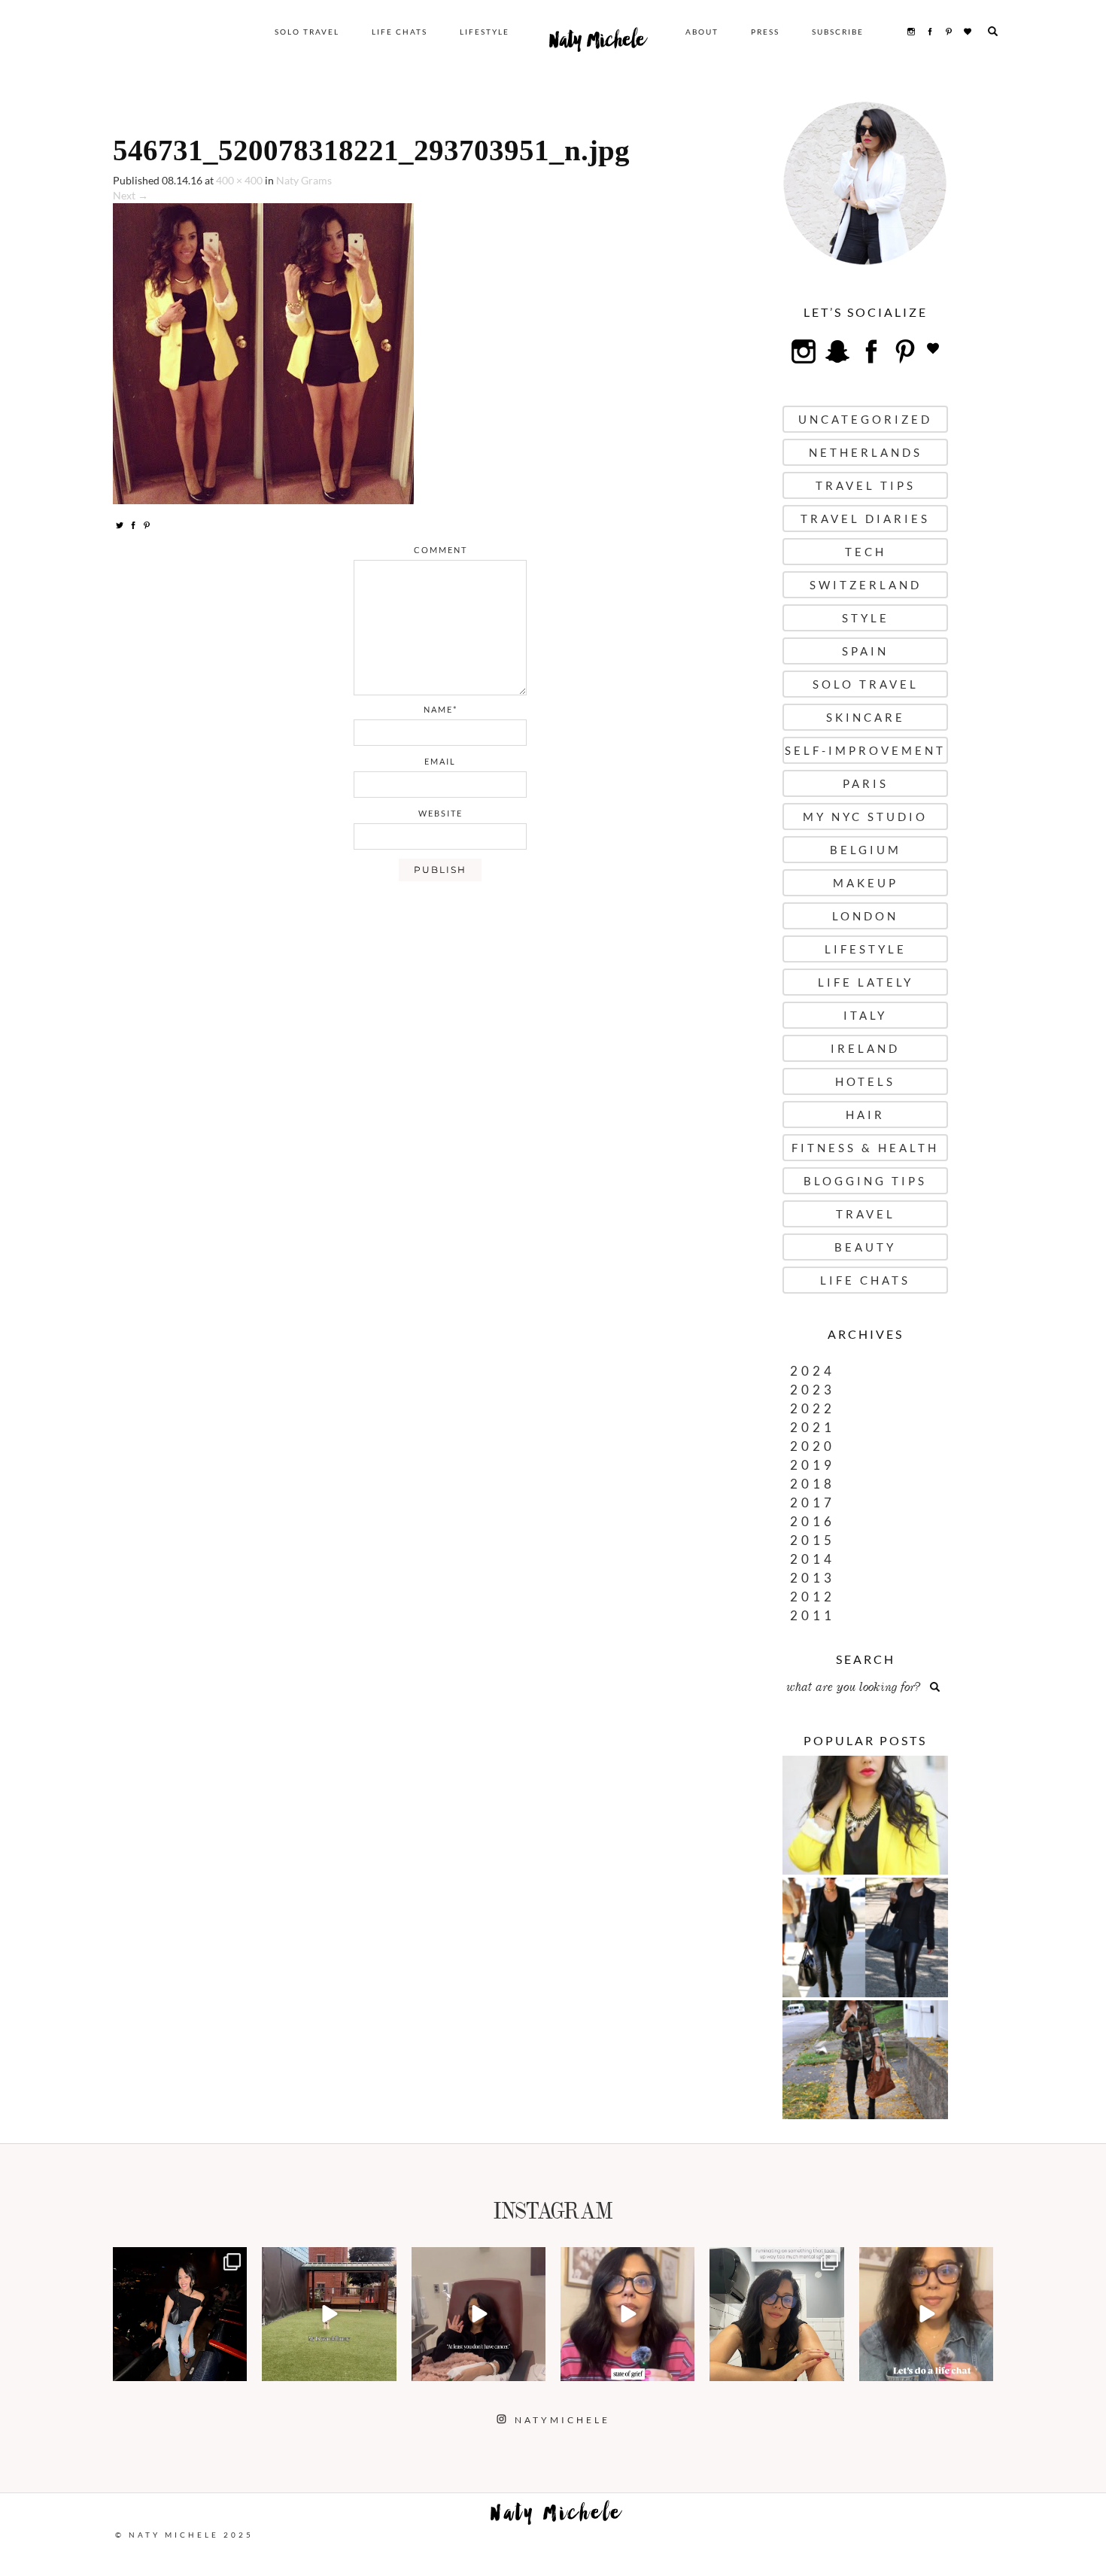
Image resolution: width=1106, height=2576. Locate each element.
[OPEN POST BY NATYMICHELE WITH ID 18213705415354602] (180, 2314)
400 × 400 (239, 180)
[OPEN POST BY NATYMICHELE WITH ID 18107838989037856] (776, 2314)
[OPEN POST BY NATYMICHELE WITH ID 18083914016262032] (329, 2314)
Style (866, 618)
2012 (813, 1597)
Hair (865, 1115)
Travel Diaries (865, 519)
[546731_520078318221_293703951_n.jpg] (263, 353)
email (440, 761)
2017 (813, 1502)
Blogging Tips (865, 1181)
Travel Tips (866, 485)
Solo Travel (307, 32)
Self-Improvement (865, 750)
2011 (813, 1615)
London (865, 916)
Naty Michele (597, 44)
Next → (131, 195)
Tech (866, 552)
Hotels (865, 1081)
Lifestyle (485, 32)
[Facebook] (133, 525)
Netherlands (866, 452)
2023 (813, 1390)
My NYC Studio (865, 817)
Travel (866, 1214)
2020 (813, 1446)
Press (765, 32)
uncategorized (865, 419)
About (702, 32)
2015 (813, 1540)
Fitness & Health (865, 1148)
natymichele (180, 2260)
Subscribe (838, 32)
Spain (865, 651)
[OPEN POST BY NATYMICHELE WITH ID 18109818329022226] (627, 2314)
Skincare (866, 717)
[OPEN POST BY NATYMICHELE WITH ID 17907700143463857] (479, 2314)
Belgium (866, 850)
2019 (813, 1465)
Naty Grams (304, 180)
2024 (813, 1371)
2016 (813, 1521)
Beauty (865, 1247)
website (441, 813)
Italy (865, 1015)
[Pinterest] (147, 525)
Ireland (865, 1048)
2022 (813, 1408)
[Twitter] (120, 525)
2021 (813, 1427)
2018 (813, 1484)
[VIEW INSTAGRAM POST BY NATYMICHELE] (233, 2367)
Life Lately (866, 982)
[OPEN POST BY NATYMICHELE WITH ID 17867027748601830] (926, 2314)
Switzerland (866, 585)
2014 (813, 1559)
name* (441, 709)
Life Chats (400, 32)
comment (441, 550)
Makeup (866, 883)
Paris (866, 783)
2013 (813, 1578)
